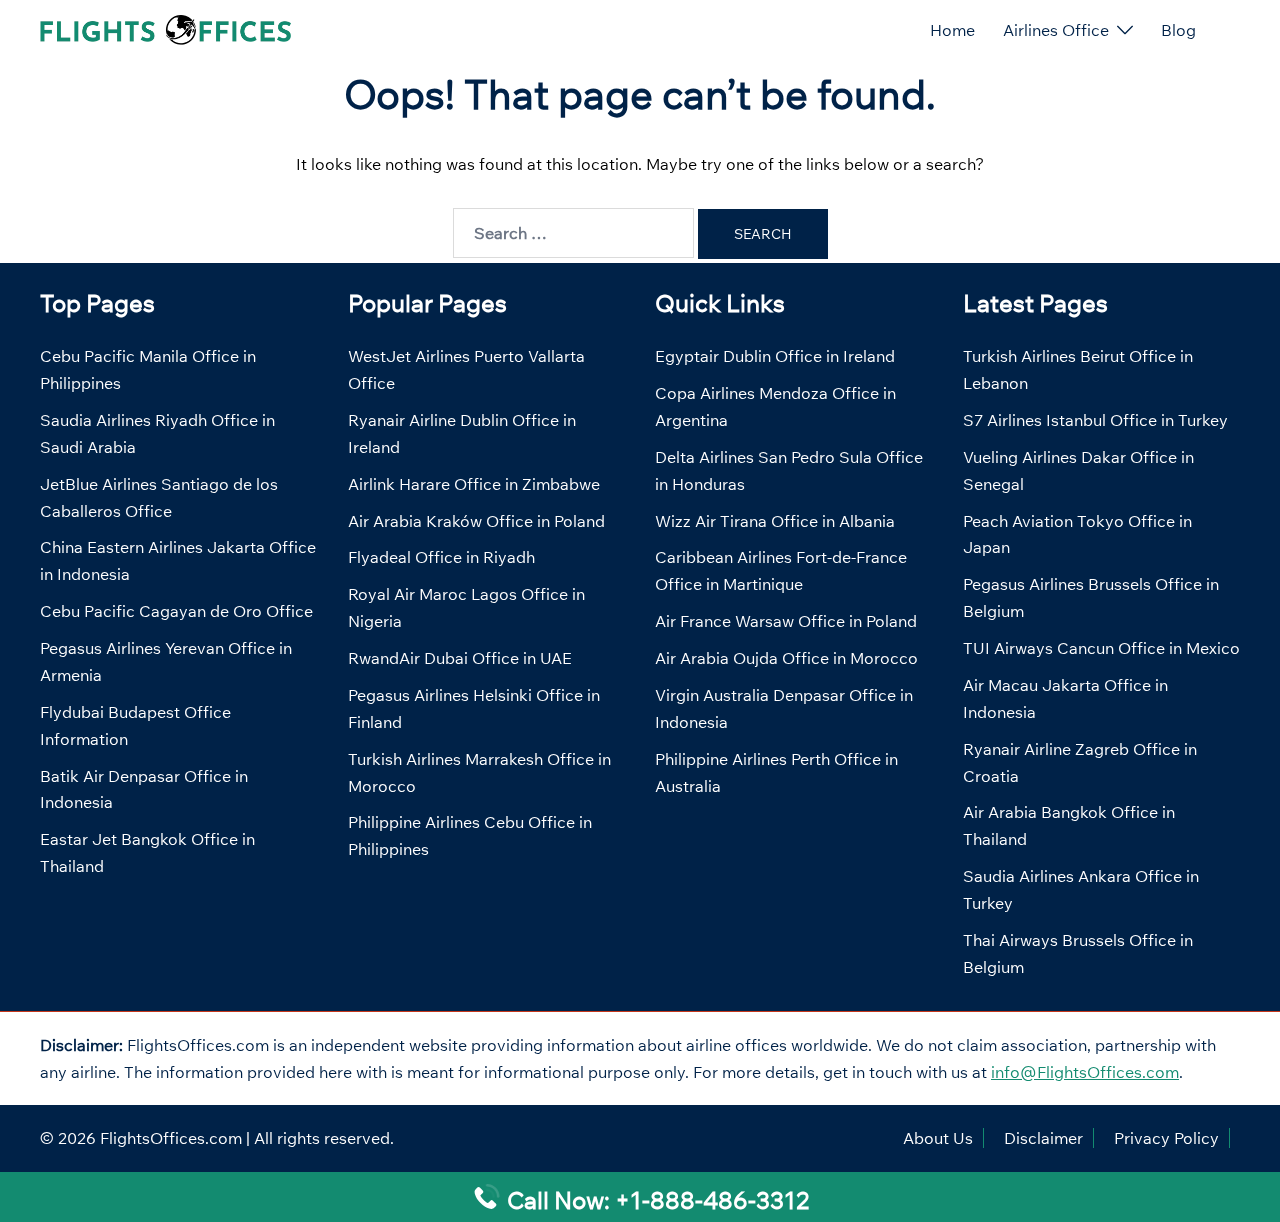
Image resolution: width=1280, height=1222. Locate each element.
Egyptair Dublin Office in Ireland (775, 356)
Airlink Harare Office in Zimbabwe (474, 484)
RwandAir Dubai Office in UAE (460, 658)
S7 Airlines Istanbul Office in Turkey (1095, 420)
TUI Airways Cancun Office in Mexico (1101, 648)
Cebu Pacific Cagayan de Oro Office (176, 611)
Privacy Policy (1166, 1138)
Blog (1178, 30)
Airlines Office (1056, 30)
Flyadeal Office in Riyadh (441, 557)
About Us (938, 1138)
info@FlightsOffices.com (1085, 1072)
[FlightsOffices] (165, 28)
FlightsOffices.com (171, 1138)
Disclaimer (1043, 1138)
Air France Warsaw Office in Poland (786, 621)
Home (952, 30)
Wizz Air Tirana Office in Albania (775, 521)
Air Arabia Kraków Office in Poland (476, 521)
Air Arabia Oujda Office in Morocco (786, 658)
